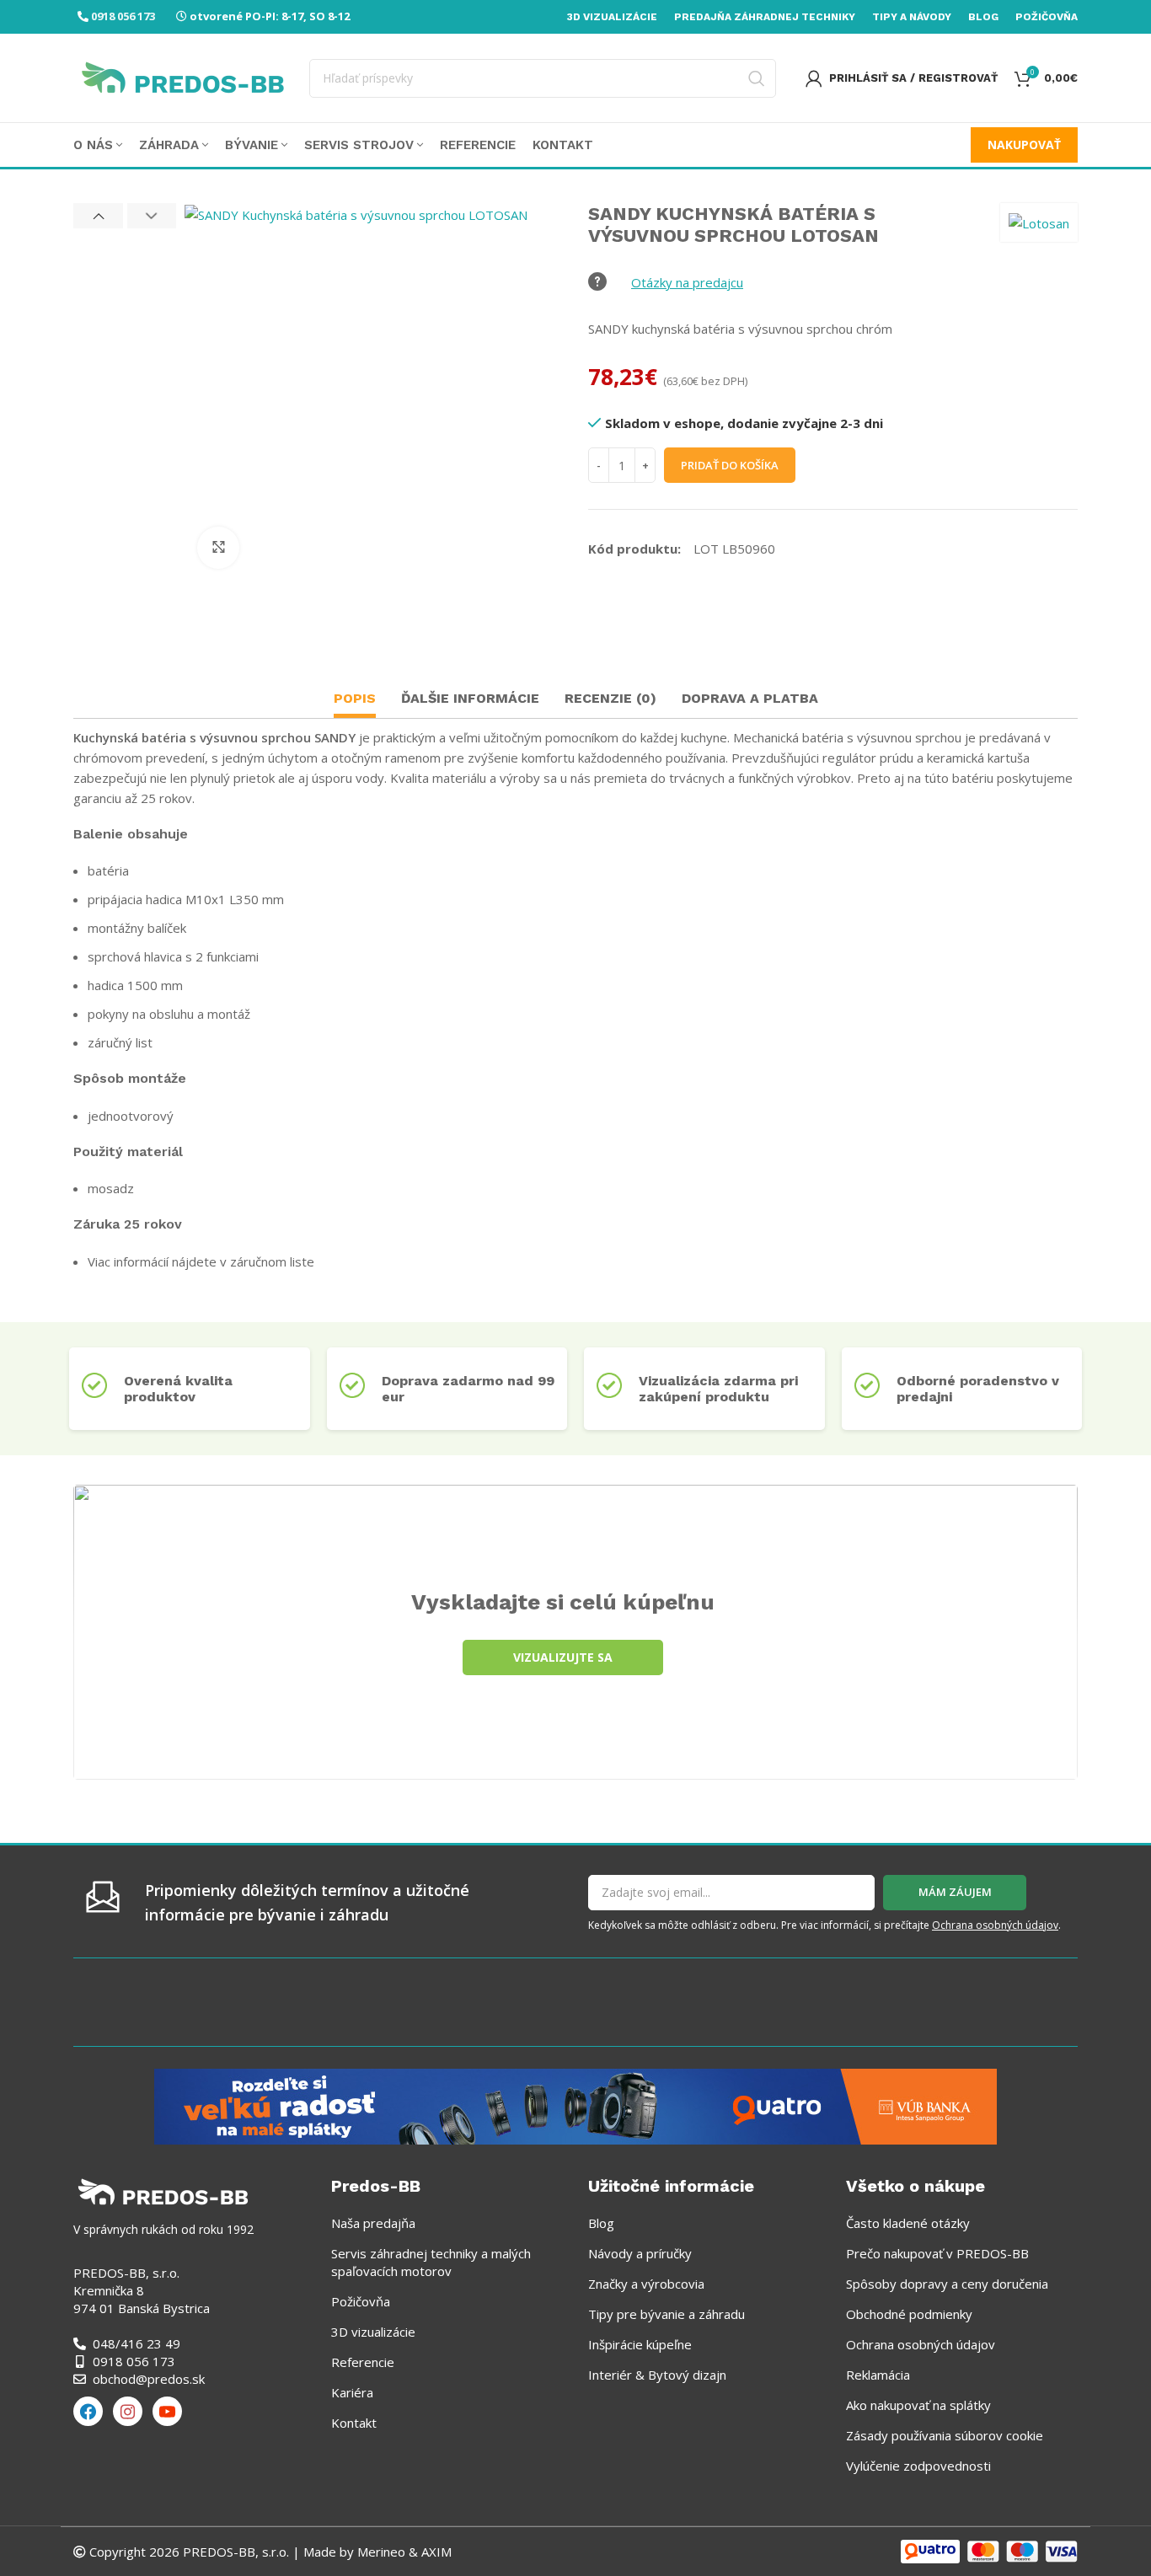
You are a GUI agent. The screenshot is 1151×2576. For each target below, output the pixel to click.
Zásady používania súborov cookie (945, 2435)
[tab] (355, 701)
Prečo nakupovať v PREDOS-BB (937, 2253)
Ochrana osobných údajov (995, 1925)
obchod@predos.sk (149, 2379)
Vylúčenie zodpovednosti (918, 2466)
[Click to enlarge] (218, 548)
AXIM (435, 2552)
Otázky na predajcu (687, 282)
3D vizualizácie (373, 2332)
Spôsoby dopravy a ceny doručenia (947, 2284)
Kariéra (352, 2392)
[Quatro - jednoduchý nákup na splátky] (575, 2105)
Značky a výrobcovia (646, 2284)
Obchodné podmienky (909, 2314)
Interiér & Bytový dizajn (657, 2375)
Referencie (363, 2362)
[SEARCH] (757, 78)
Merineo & (388, 2552)
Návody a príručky (640, 2253)
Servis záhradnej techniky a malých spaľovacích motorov (431, 2262)
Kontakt (354, 2423)
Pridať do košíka (730, 465)
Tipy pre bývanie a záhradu (667, 2314)
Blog (601, 2223)
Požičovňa (361, 2301)
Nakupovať (1024, 145)
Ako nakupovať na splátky (918, 2405)
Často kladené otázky (908, 2223)
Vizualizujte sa (563, 1657)
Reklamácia (878, 2375)
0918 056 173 (123, 16)
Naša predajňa (373, 2223)
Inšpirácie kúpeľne (640, 2344)
